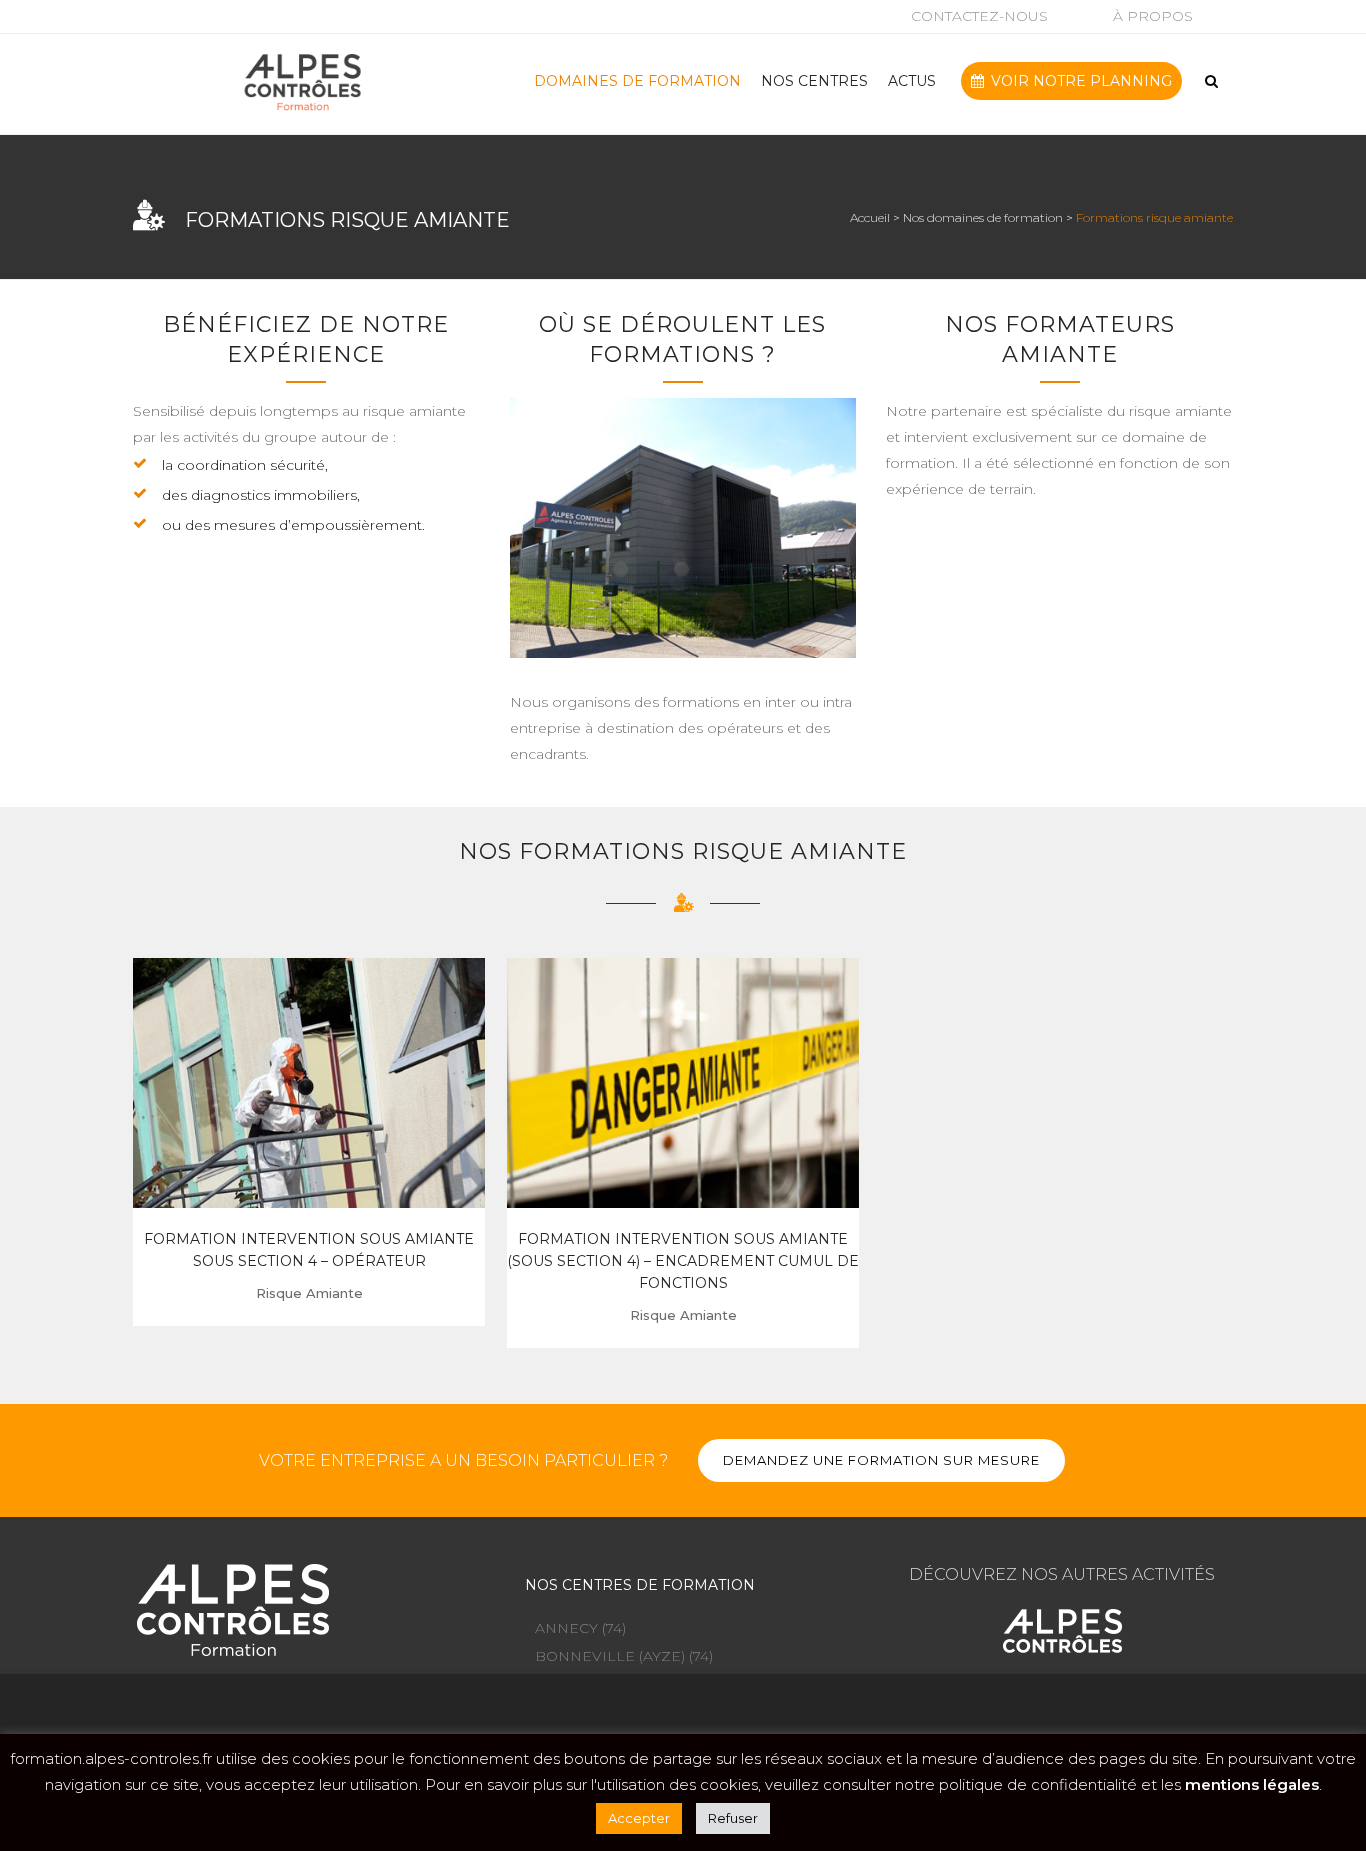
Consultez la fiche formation (309, 1079)
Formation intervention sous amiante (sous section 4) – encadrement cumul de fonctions (683, 1261)
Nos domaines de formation (983, 217)
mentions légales (1252, 1784)
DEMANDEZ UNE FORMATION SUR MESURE (881, 1460)
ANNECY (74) (580, 1628)
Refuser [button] (733, 1818)
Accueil (870, 217)
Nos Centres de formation (640, 1585)
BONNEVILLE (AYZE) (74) (624, 1656)
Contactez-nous (979, 16)
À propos (1153, 16)
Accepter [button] (639, 1818)
